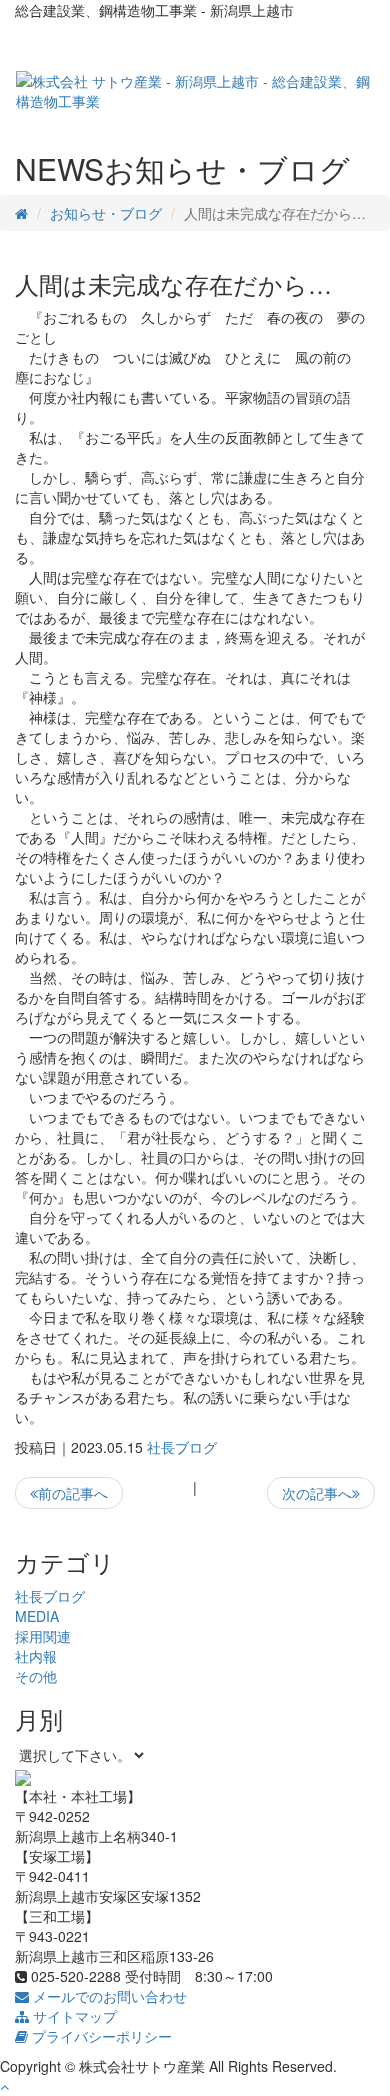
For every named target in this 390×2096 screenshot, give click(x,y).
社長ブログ (182, 1447)
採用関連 (43, 1636)
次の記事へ (317, 1493)
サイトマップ (73, 2016)
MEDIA (37, 1616)
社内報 (36, 1656)
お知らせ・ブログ (106, 213)
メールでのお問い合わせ (108, 1996)
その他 (36, 1676)
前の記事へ (73, 1493)
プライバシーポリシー (100, 2036)
